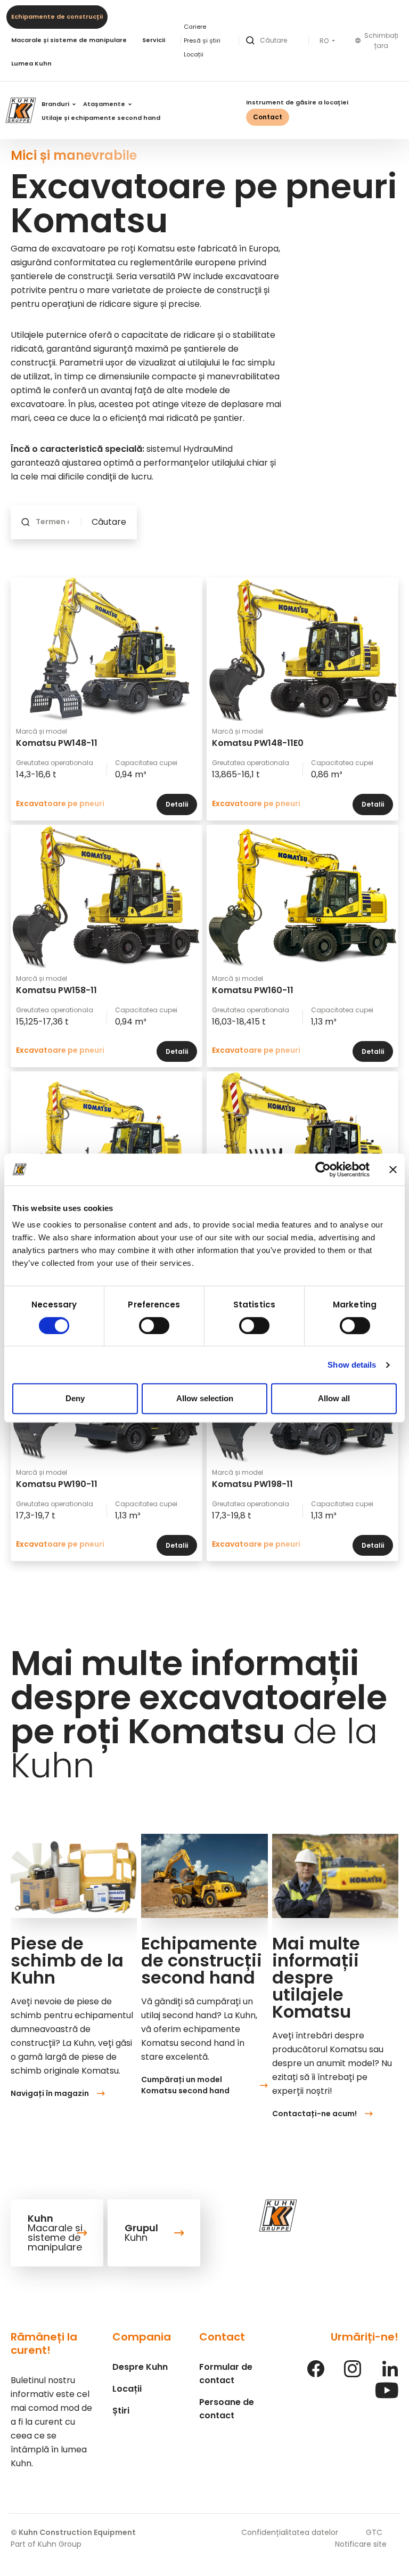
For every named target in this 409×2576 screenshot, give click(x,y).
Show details (352, 1365)
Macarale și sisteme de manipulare (69, 40)
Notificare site (361, 2544)
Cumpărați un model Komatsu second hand (185, 2085)
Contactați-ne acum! (314, 2114)
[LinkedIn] (390, 2374)
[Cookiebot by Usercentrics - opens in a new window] (323, 1169)
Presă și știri (202, 40)
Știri (121, 2411)
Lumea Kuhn (31, 63)
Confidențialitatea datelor (290, 2532)
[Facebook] (316, 2374)
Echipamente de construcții (57, 17)
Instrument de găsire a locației (297, 102)
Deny (75, 1398)
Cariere (195, 27)
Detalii (177, 804)
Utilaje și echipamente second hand (101, 118)
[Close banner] (393, 1169)
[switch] (154, 1326)
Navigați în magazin (50, 2093)
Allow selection (205, 1398)
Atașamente (105, 104)
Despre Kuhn (140, 2367)
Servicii (154, 40)
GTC (374, 2532)
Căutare (109, 522)
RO (325, 41)
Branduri (56, 104)
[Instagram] (353, 2374)
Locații (194, 54)
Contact (268, 117)
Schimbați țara (381, 41)
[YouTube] (387, 2396)
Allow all (334, 1398)
